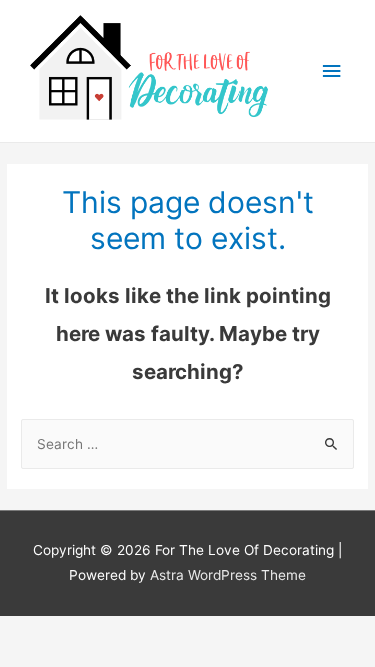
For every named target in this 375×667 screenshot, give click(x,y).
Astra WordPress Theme (228, 575)
